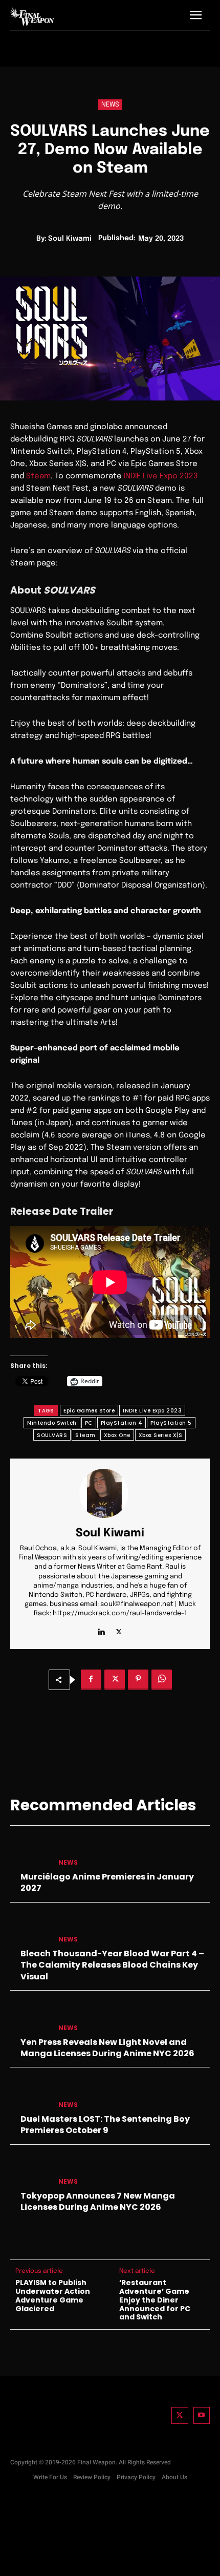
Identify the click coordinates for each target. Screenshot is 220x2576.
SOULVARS (52, 1435)
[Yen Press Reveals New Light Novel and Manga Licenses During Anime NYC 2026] (30, 2017)
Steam (38, 476)
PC (89, 1423)
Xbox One (117, 1435)
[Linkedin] (101, 1630)
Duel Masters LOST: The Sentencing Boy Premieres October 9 (105, 2125)
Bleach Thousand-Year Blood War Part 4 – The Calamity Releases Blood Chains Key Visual (112, 1965)
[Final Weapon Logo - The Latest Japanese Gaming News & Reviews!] (32, 16)
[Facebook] (91, 1680)
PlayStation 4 (122, 1423)
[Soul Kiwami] (110, 1493)
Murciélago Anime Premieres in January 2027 (107, 1882)
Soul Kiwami (70, 239)
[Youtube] (202, 2415)
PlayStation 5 (171, 1423)
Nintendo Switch (52, 1423)
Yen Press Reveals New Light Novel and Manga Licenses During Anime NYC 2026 (107, 2048)
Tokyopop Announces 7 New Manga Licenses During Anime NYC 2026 (98, 2201)
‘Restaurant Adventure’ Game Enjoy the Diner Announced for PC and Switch (155, 2300)
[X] (119, 1630)
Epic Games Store (89, 1411)
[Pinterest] (138, 1680)
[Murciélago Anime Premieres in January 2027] (30, 1852)
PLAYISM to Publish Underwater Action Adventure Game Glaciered (53, 2296)
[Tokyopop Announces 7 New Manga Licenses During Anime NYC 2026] (30, 2171)
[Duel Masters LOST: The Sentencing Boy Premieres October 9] (30, 2094)
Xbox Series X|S (161, 1435)
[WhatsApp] (162, 1680)
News (110, 105)
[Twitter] (180, 2415)
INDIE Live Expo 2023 (161, 476)
